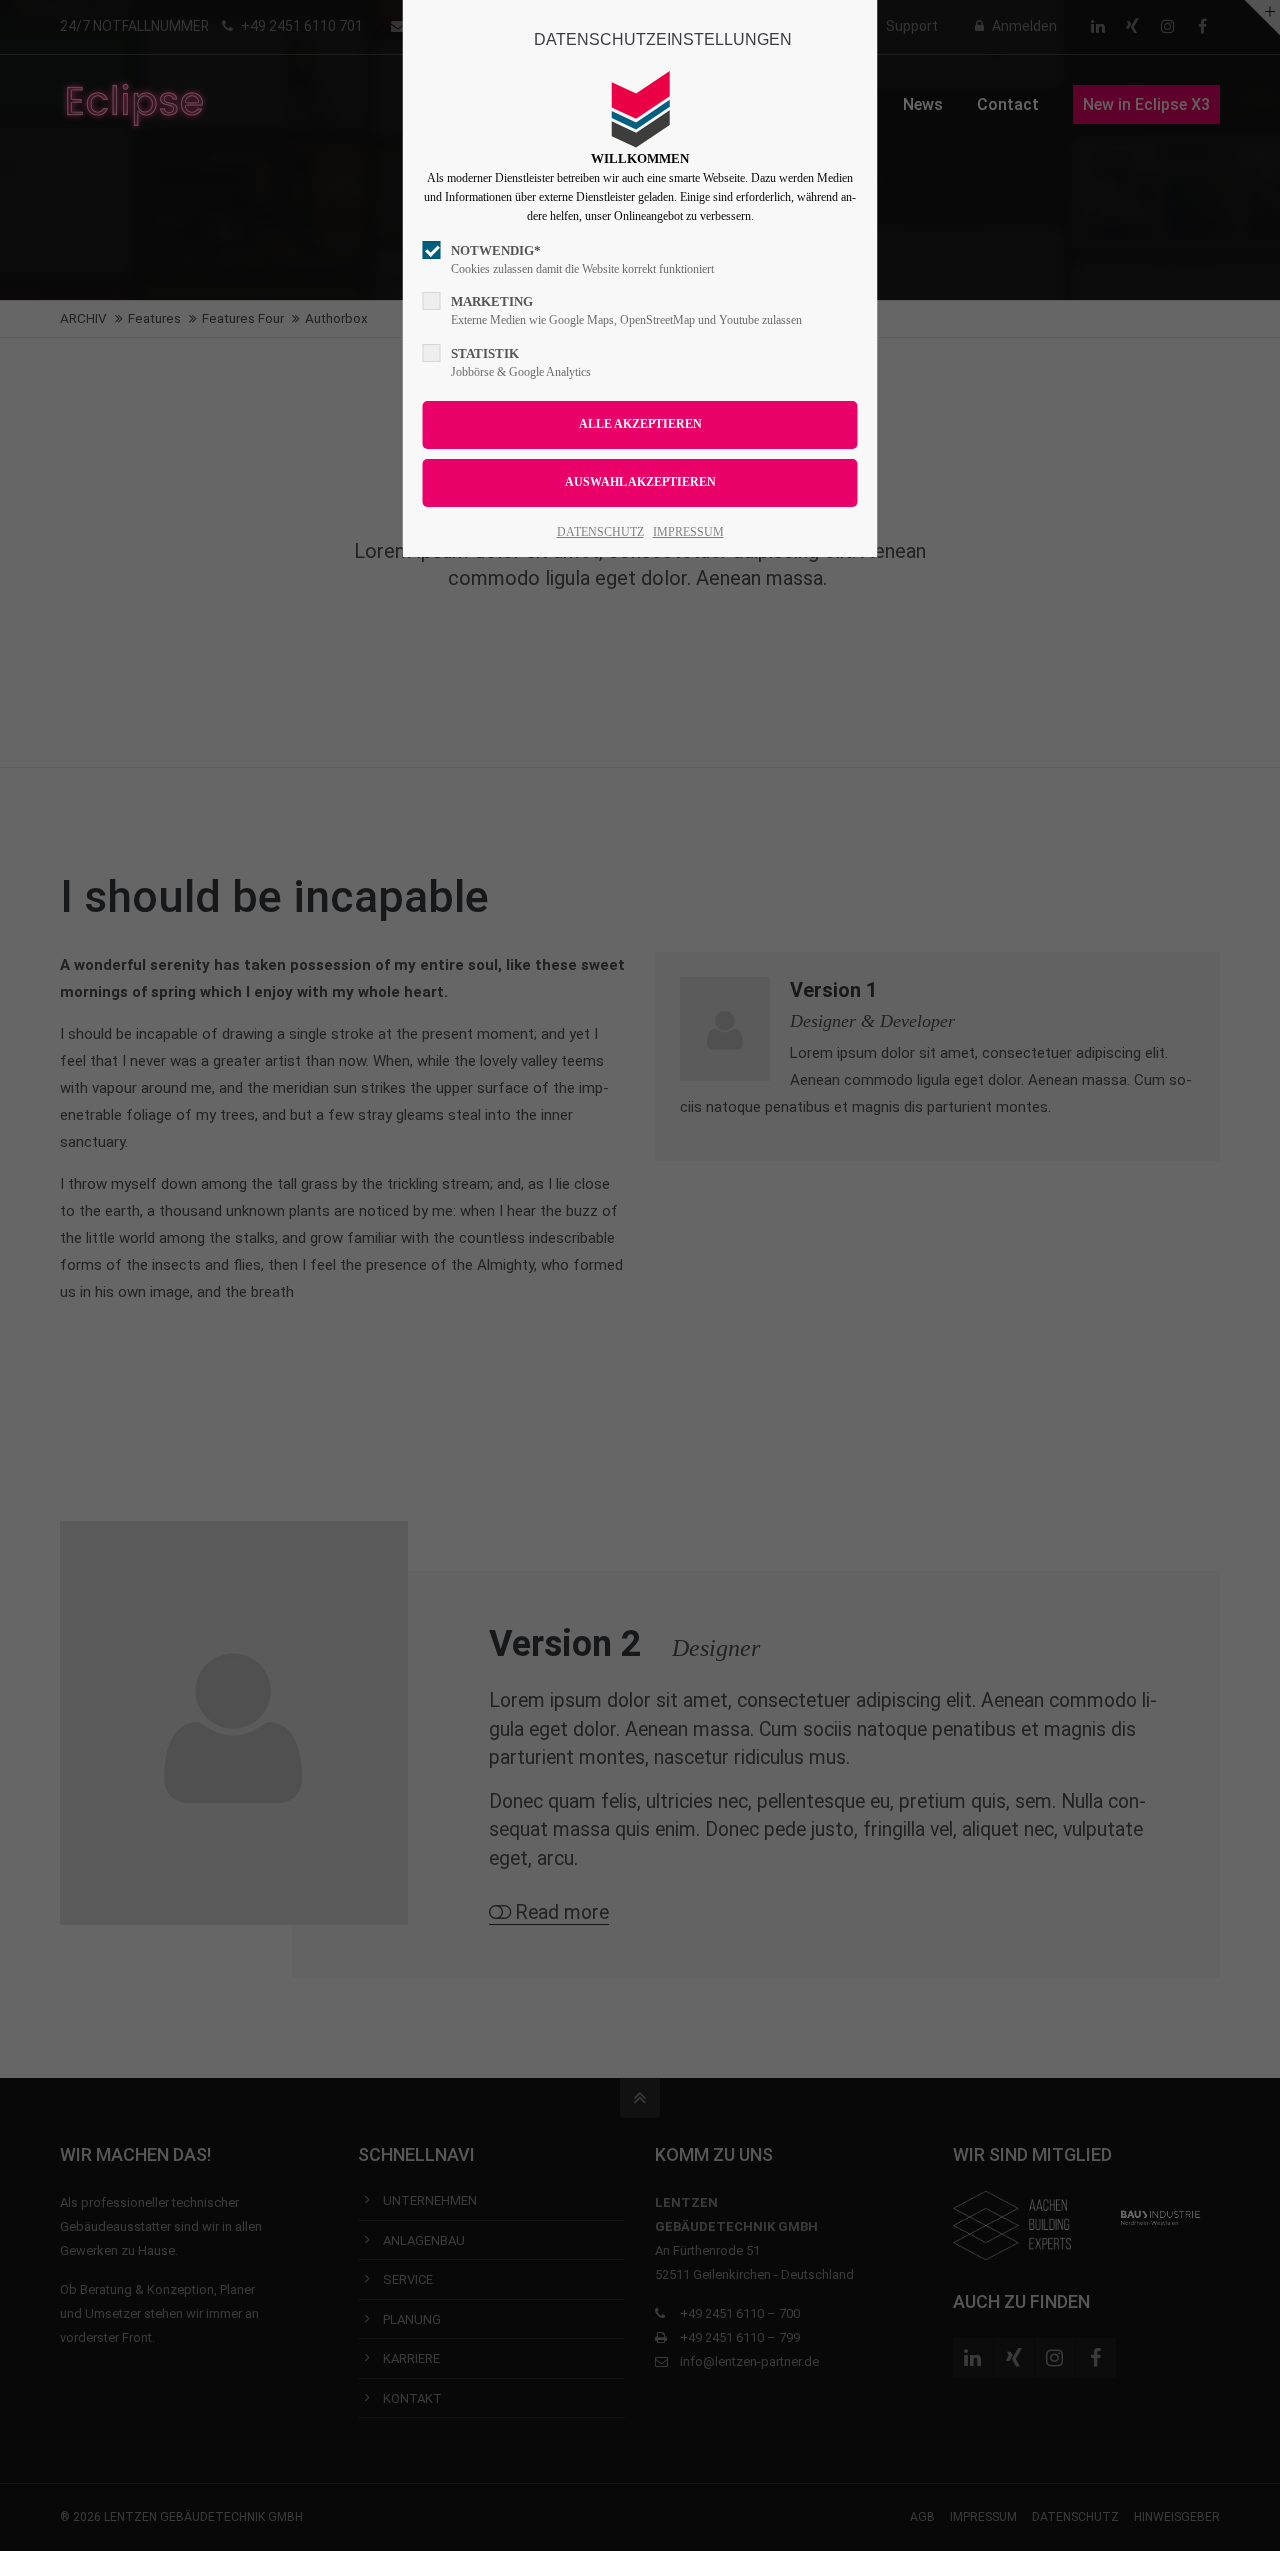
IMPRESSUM (688, 532)
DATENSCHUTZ (600, 532)
